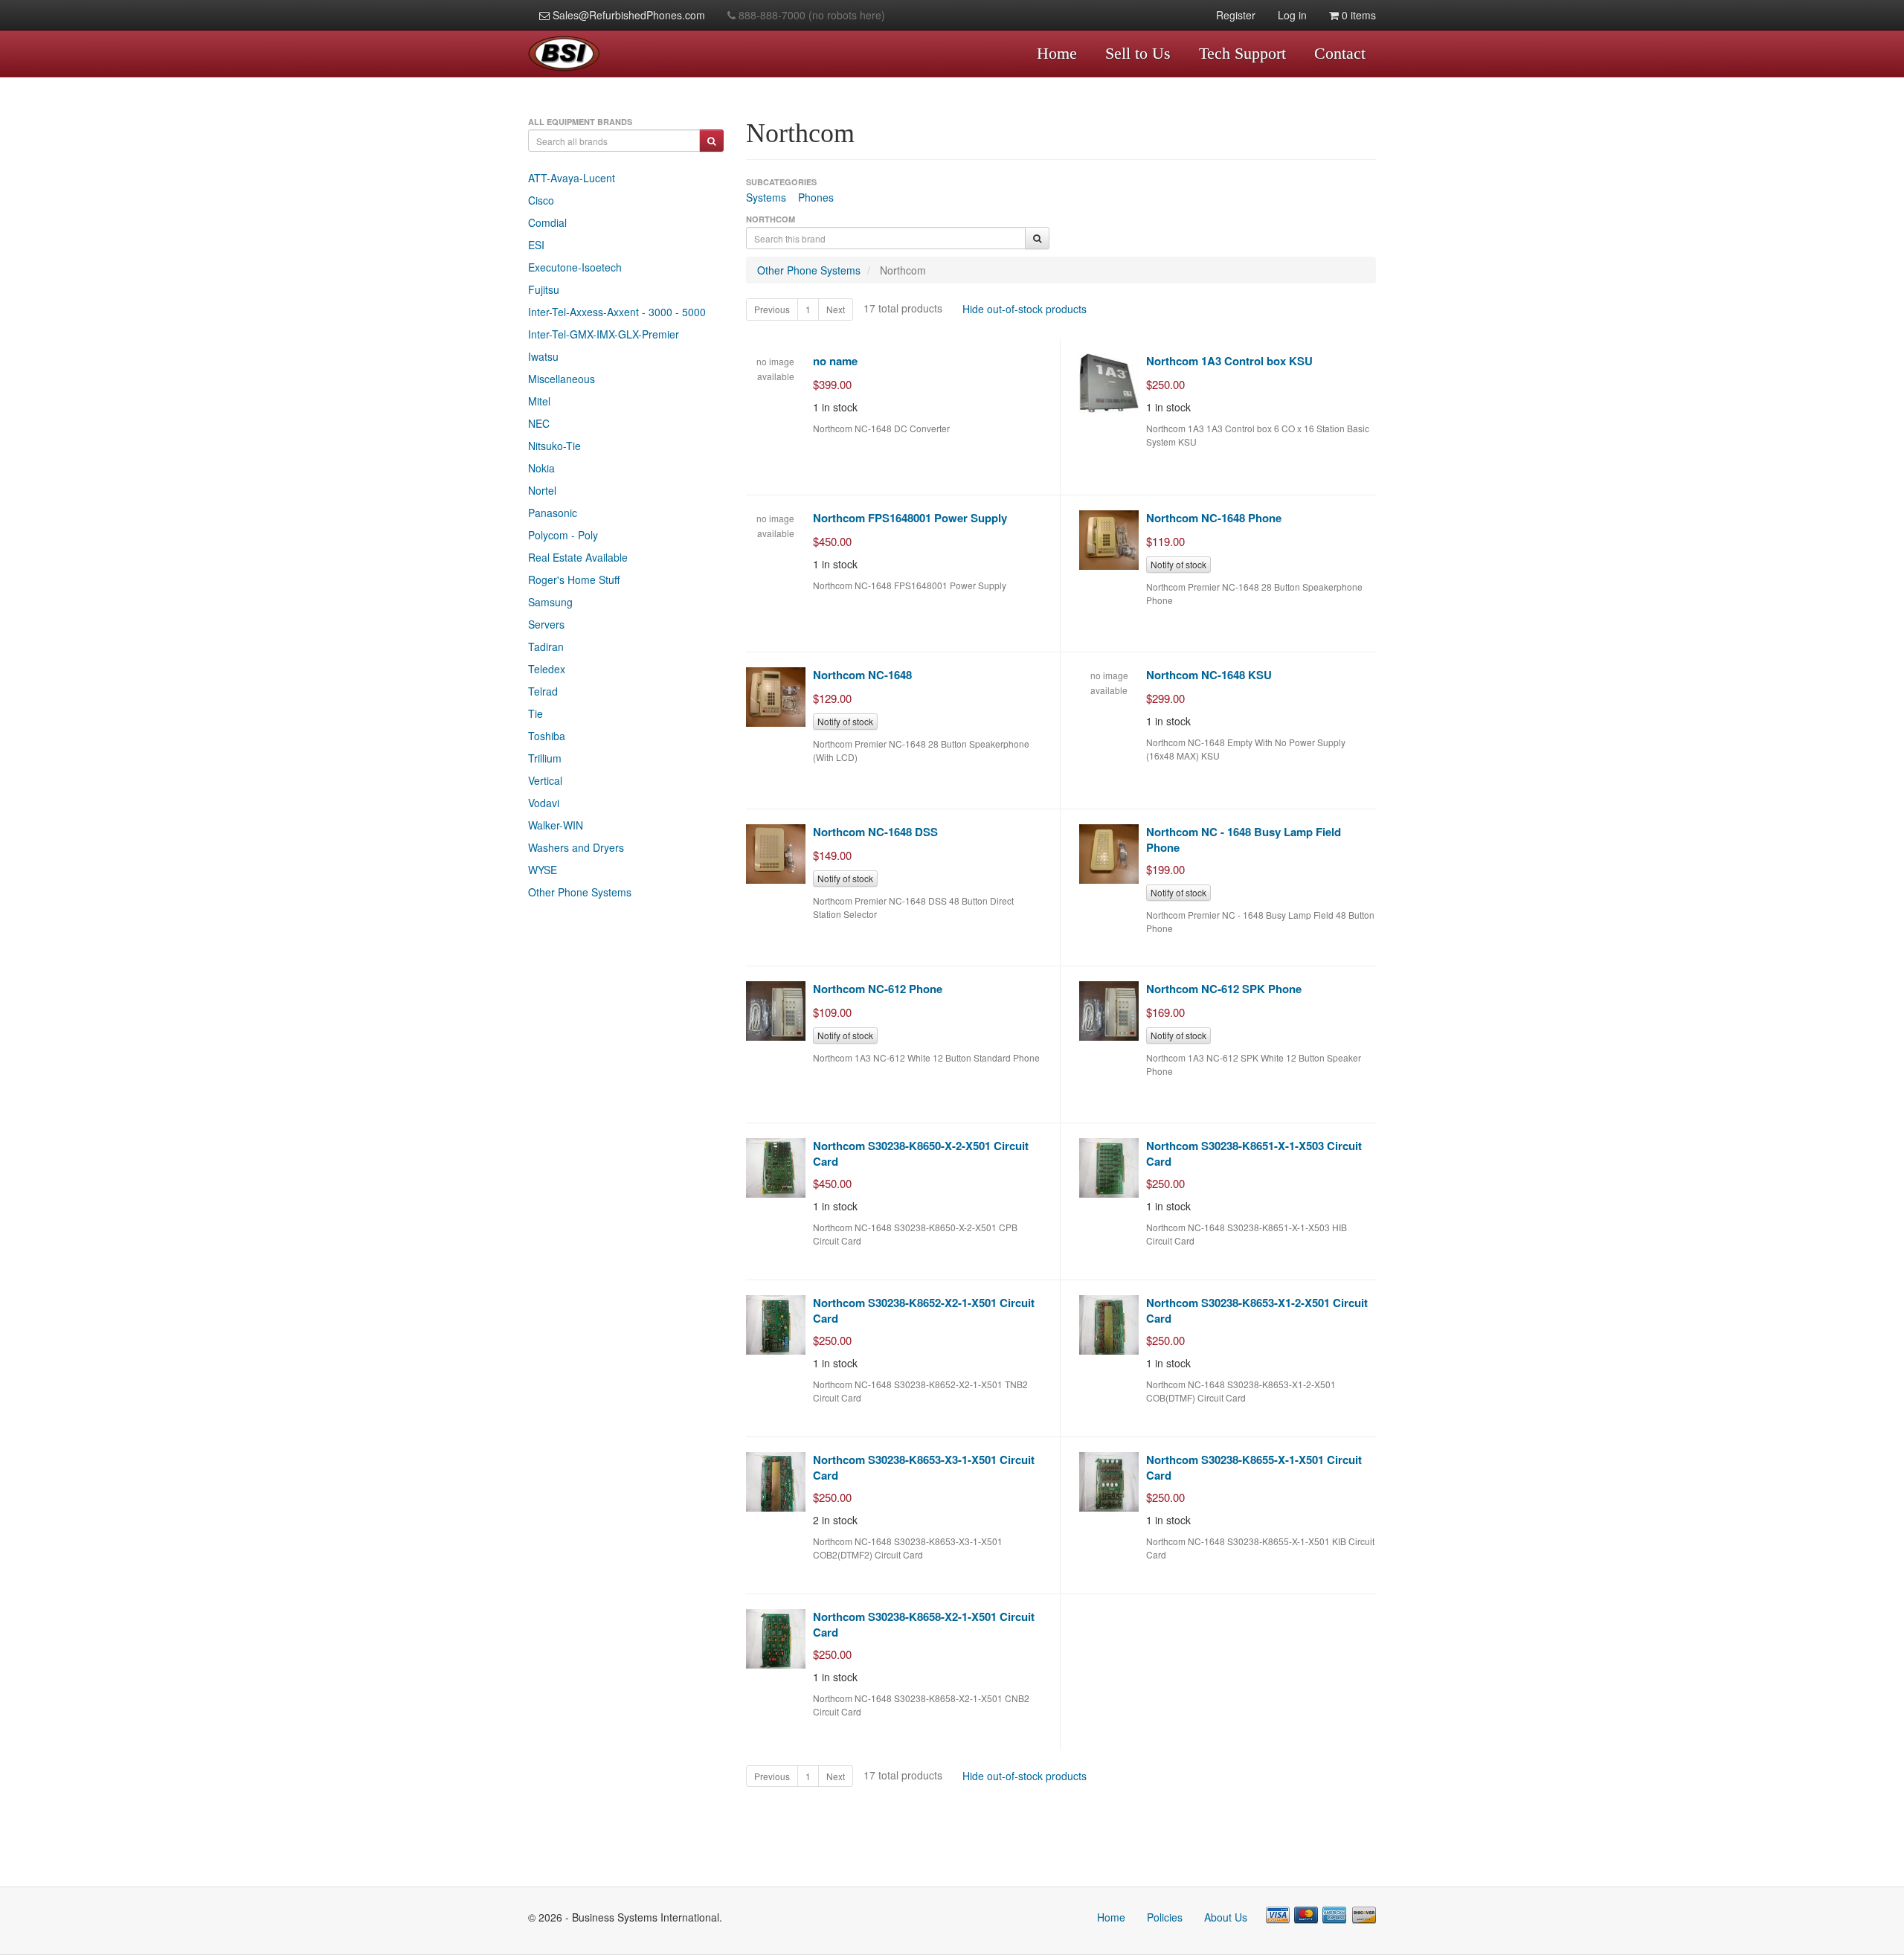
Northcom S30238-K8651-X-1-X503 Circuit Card (1254, 1153)
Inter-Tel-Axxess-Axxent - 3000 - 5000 (617, 312)
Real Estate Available (578, 557)
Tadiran (546, 646)
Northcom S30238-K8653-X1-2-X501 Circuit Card (1257, 1310)
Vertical (545, 780)
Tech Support (1242, 53)
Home (1057, 53)
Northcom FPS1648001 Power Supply (910, 518)
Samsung (550, 602)
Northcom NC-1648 (862, 675)
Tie (535, 713)
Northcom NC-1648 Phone (1214, 518)
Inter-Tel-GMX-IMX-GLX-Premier (604, 334)
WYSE (543, 870)
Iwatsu (543, 356)
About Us (1226, 1917)
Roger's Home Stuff (574, 580)
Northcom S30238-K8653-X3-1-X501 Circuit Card (924, 1467)
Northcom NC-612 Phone (878, 989)
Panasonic (553, 513)
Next (836, 309)
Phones (816, 197)
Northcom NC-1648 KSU (1209, 675)
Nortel (542, 490)
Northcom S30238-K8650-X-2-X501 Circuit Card (921, 1153)
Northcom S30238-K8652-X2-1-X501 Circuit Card (924, 1310)
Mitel (539, 401)
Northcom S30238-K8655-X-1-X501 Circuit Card (1254, 1467)
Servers (546, 624)
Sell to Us (1138, 53)
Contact (1340, 53)
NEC (539, 423)
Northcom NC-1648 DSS (875, 832)
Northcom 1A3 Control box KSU (1229, 361)
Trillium (545, 758)
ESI (536, 245)
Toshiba (547, 736)
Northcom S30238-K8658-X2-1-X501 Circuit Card (924, 1624)
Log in (1292, 15)
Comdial (547, 222)
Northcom (903, 270)
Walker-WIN (556, 825)
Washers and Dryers (576, 847)
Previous (772, 309)
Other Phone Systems (580, 892)
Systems (766, 197)
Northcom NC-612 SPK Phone (1224, 989)
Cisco (541, 200)
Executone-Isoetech (575, 267)
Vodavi (544, 803)
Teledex (547, 669)
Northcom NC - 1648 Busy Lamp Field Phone (1244, 840)
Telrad (543, 691)
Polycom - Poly (563, 535)
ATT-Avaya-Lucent (572, 178)
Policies (1165, 1917)
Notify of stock (1178, 564)
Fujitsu (544, 289)
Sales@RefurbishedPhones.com (627, 15)
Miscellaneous (562, 379)
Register (1236, 15)
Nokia (541, 468)
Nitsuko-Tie (554, 446)
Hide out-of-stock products (1025, 309)
